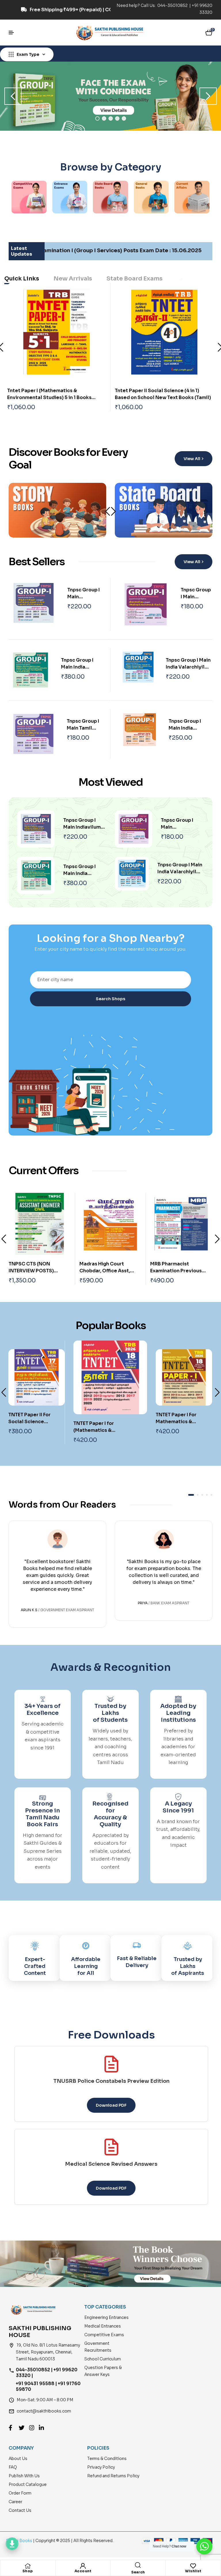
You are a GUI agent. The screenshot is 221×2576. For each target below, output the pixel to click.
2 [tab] (104, 118)
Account (83, 2571)
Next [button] (208, 96)
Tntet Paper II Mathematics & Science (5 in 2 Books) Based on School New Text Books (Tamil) (163, 397)
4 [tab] (117, 118)
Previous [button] (13, 96)
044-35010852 (173, 5)
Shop (28, 2571)
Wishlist (193, 2571)
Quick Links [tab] (22, 279)
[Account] (83, 2566)
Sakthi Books (20, 2541)
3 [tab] (111, 118)
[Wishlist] (193, 2566)
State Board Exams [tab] (135, 279)
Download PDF (111, 2105)
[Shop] (28, 2566)
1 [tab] (97, 118)
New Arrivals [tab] (73, 279)
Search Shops (110, 999)
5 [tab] (124, 118)
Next (113, 511)
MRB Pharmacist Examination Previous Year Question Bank (105, 1271)
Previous (4, 1239)
